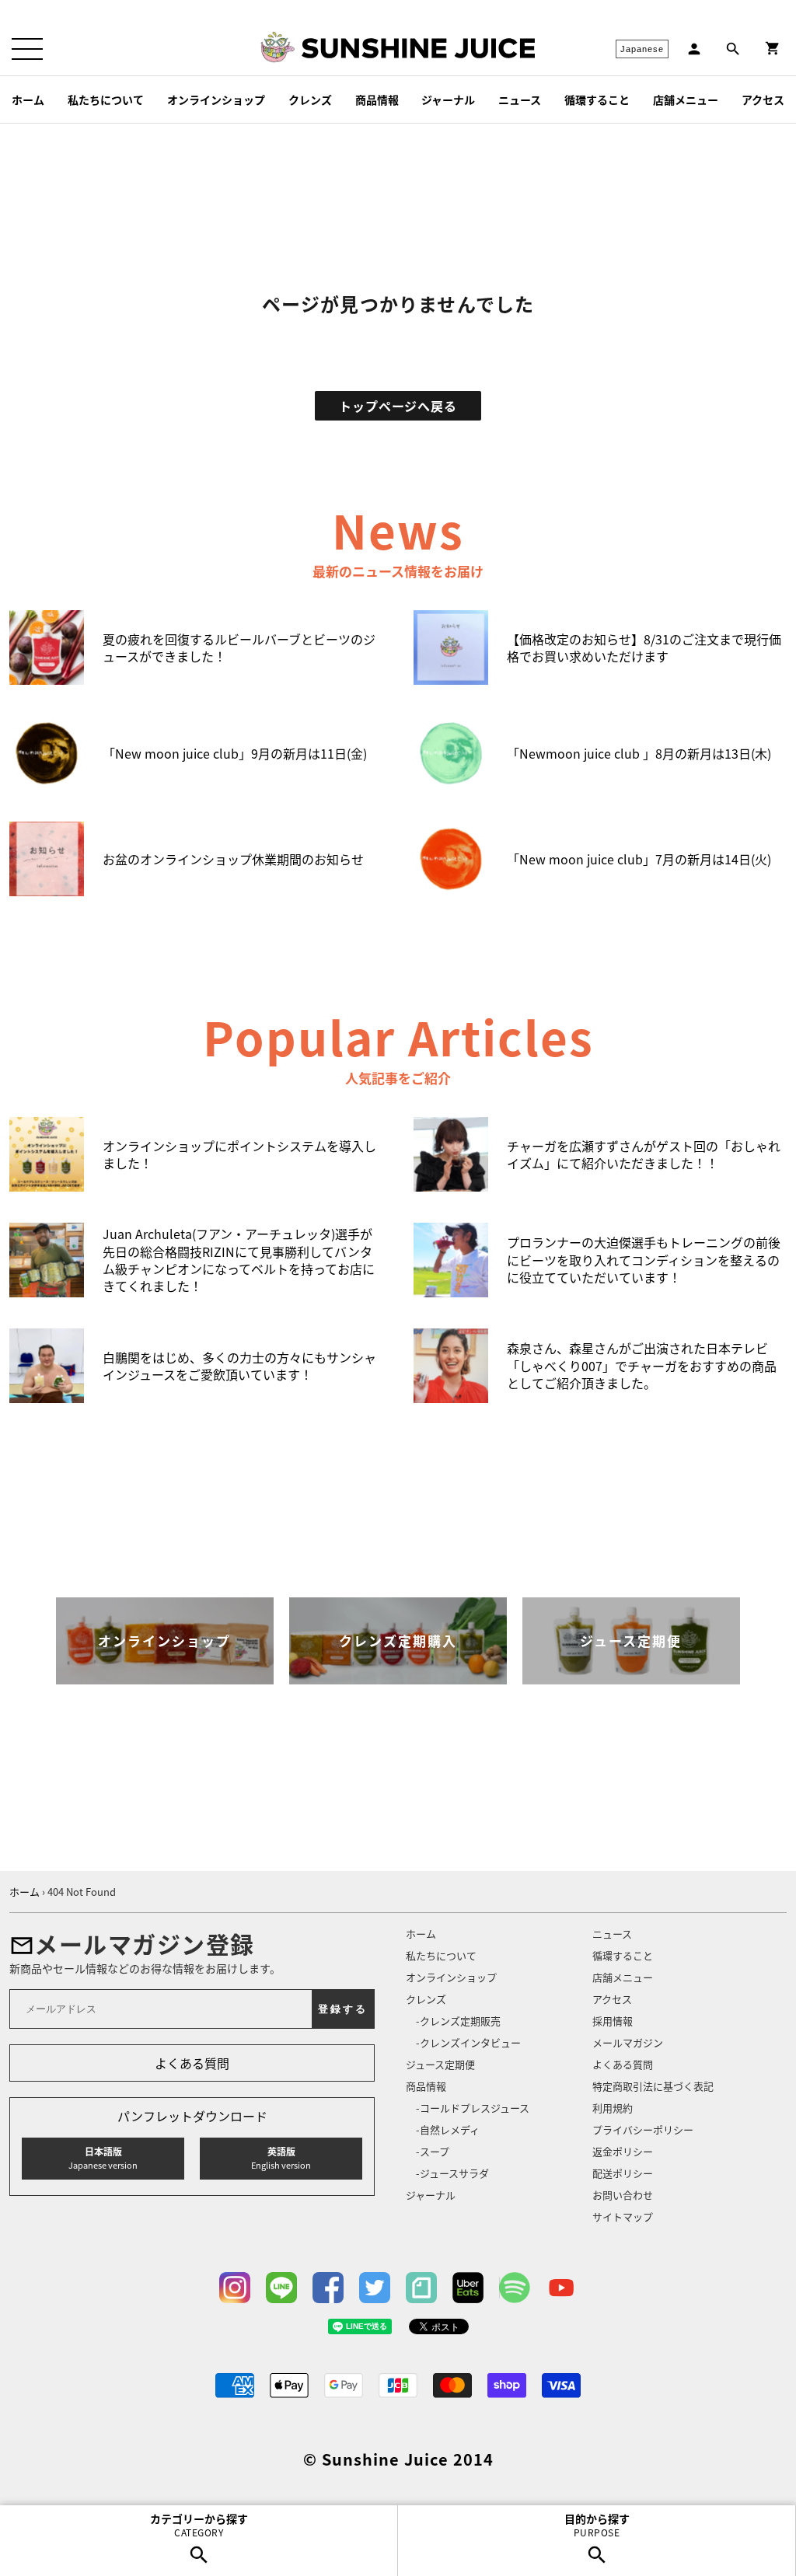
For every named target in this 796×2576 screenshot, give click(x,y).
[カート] (773, 49)
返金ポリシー (623, 2151)
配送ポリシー (623, 2173)
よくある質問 (192, 2063)
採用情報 (613, 2021)
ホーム (28, 99)
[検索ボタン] (733, 49)
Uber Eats (468, 2288)
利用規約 (613, 2108)
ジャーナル (448, 99)
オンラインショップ (216, 99)
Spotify (515, 2288)
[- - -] (27, 49)
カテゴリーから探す (199, 2525)
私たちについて (106, 99)
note (421, 2288)
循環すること (597, 99)
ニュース (520, 99)
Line (281, 2288)
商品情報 (377, 99)
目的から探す (597, 2525)
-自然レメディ (448, 2129)
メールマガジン (628, 2042)
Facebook (328, 2288)
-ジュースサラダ (452, 2173)
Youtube (561, 2288)
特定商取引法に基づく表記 (653, 2086)
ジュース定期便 (440, 2064)
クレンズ (310, 99)
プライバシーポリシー (643, 2129)
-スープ (433, 2151)
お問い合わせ (623, 2195)
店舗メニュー (686, 99)
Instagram (235, 2288)
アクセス (763, 99)
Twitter (375, 2288)
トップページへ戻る (398, 406)
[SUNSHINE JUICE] (418, 48)
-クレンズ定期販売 (458, 2021)
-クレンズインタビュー (468, 2042)
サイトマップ (623, 2216)
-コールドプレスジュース (473, 2108)
